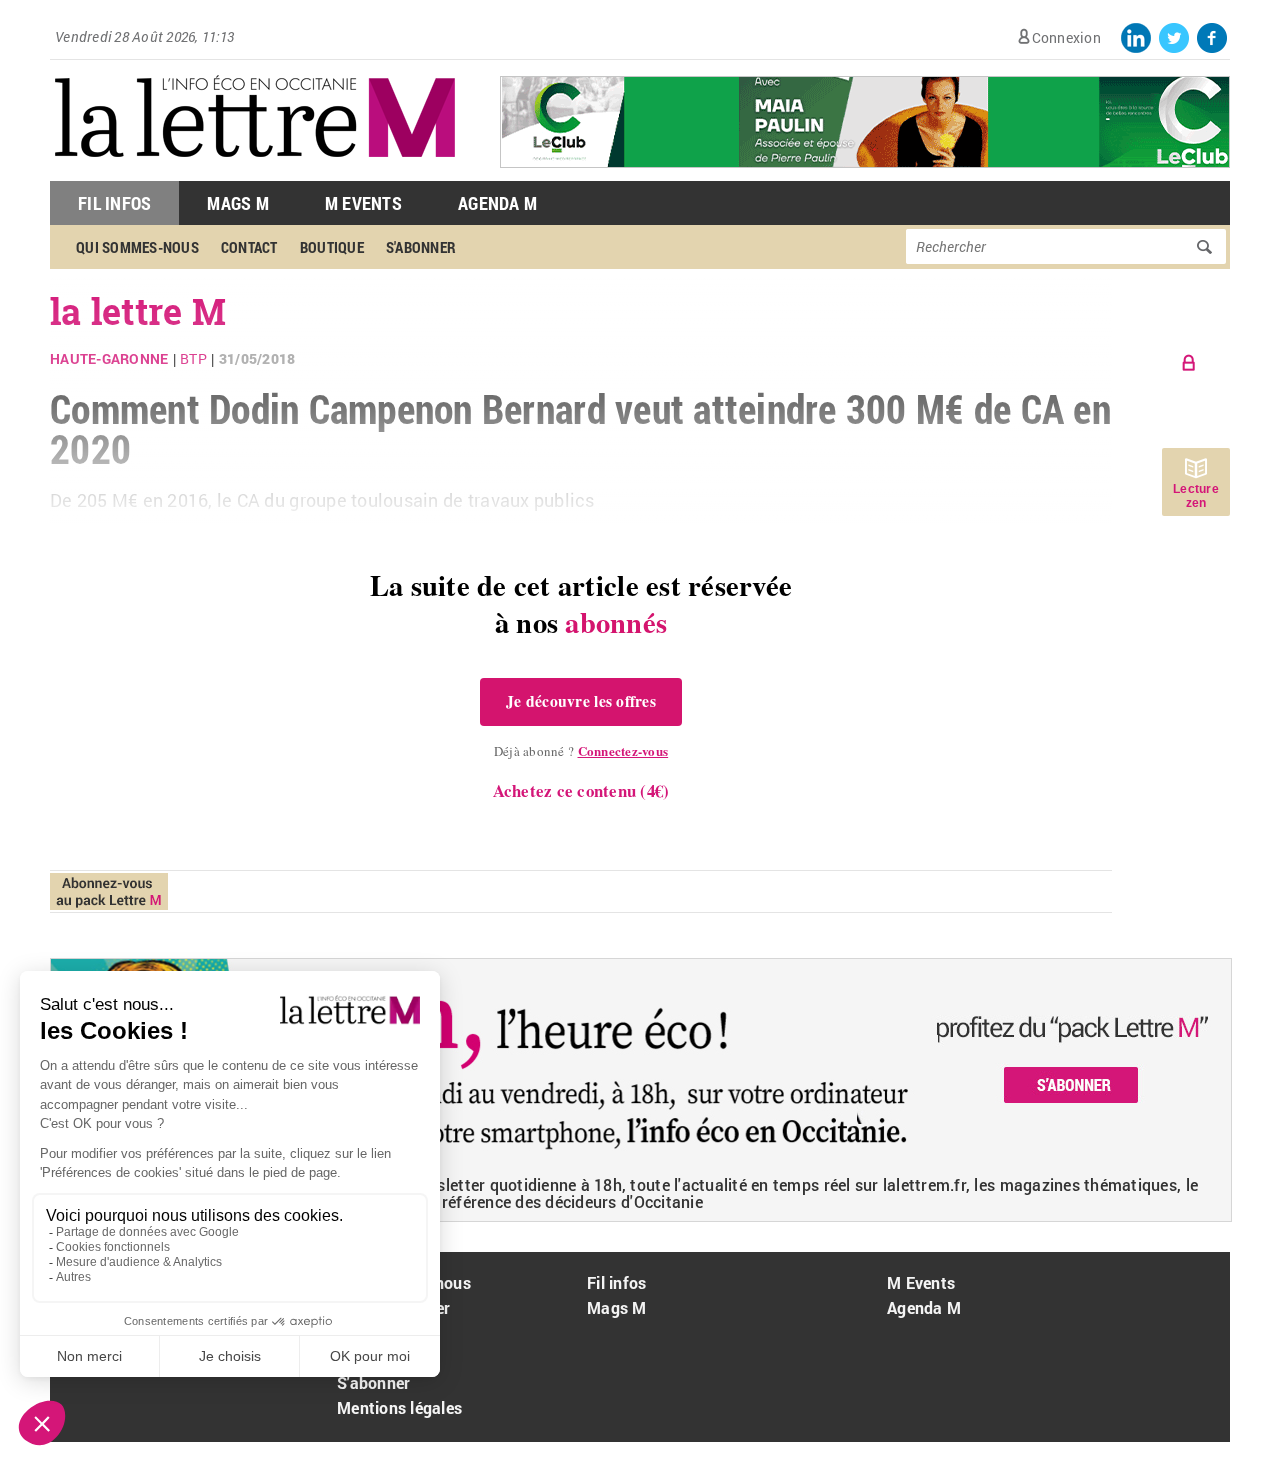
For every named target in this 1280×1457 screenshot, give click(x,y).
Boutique (332, 247)
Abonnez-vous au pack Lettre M (109, 891)
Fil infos (616, 1282)
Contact (249, 247)
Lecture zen (1196, 496)
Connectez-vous (623, 750)
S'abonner (421, 247)
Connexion (1066, 37)
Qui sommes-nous (137, 247)
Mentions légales (399, 1407)
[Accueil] (255, 170)
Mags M (238, 203)
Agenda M (497, 203)
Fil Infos (114, 203)
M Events (363, 203)
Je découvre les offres (581, 701)
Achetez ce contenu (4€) (581, 790)
